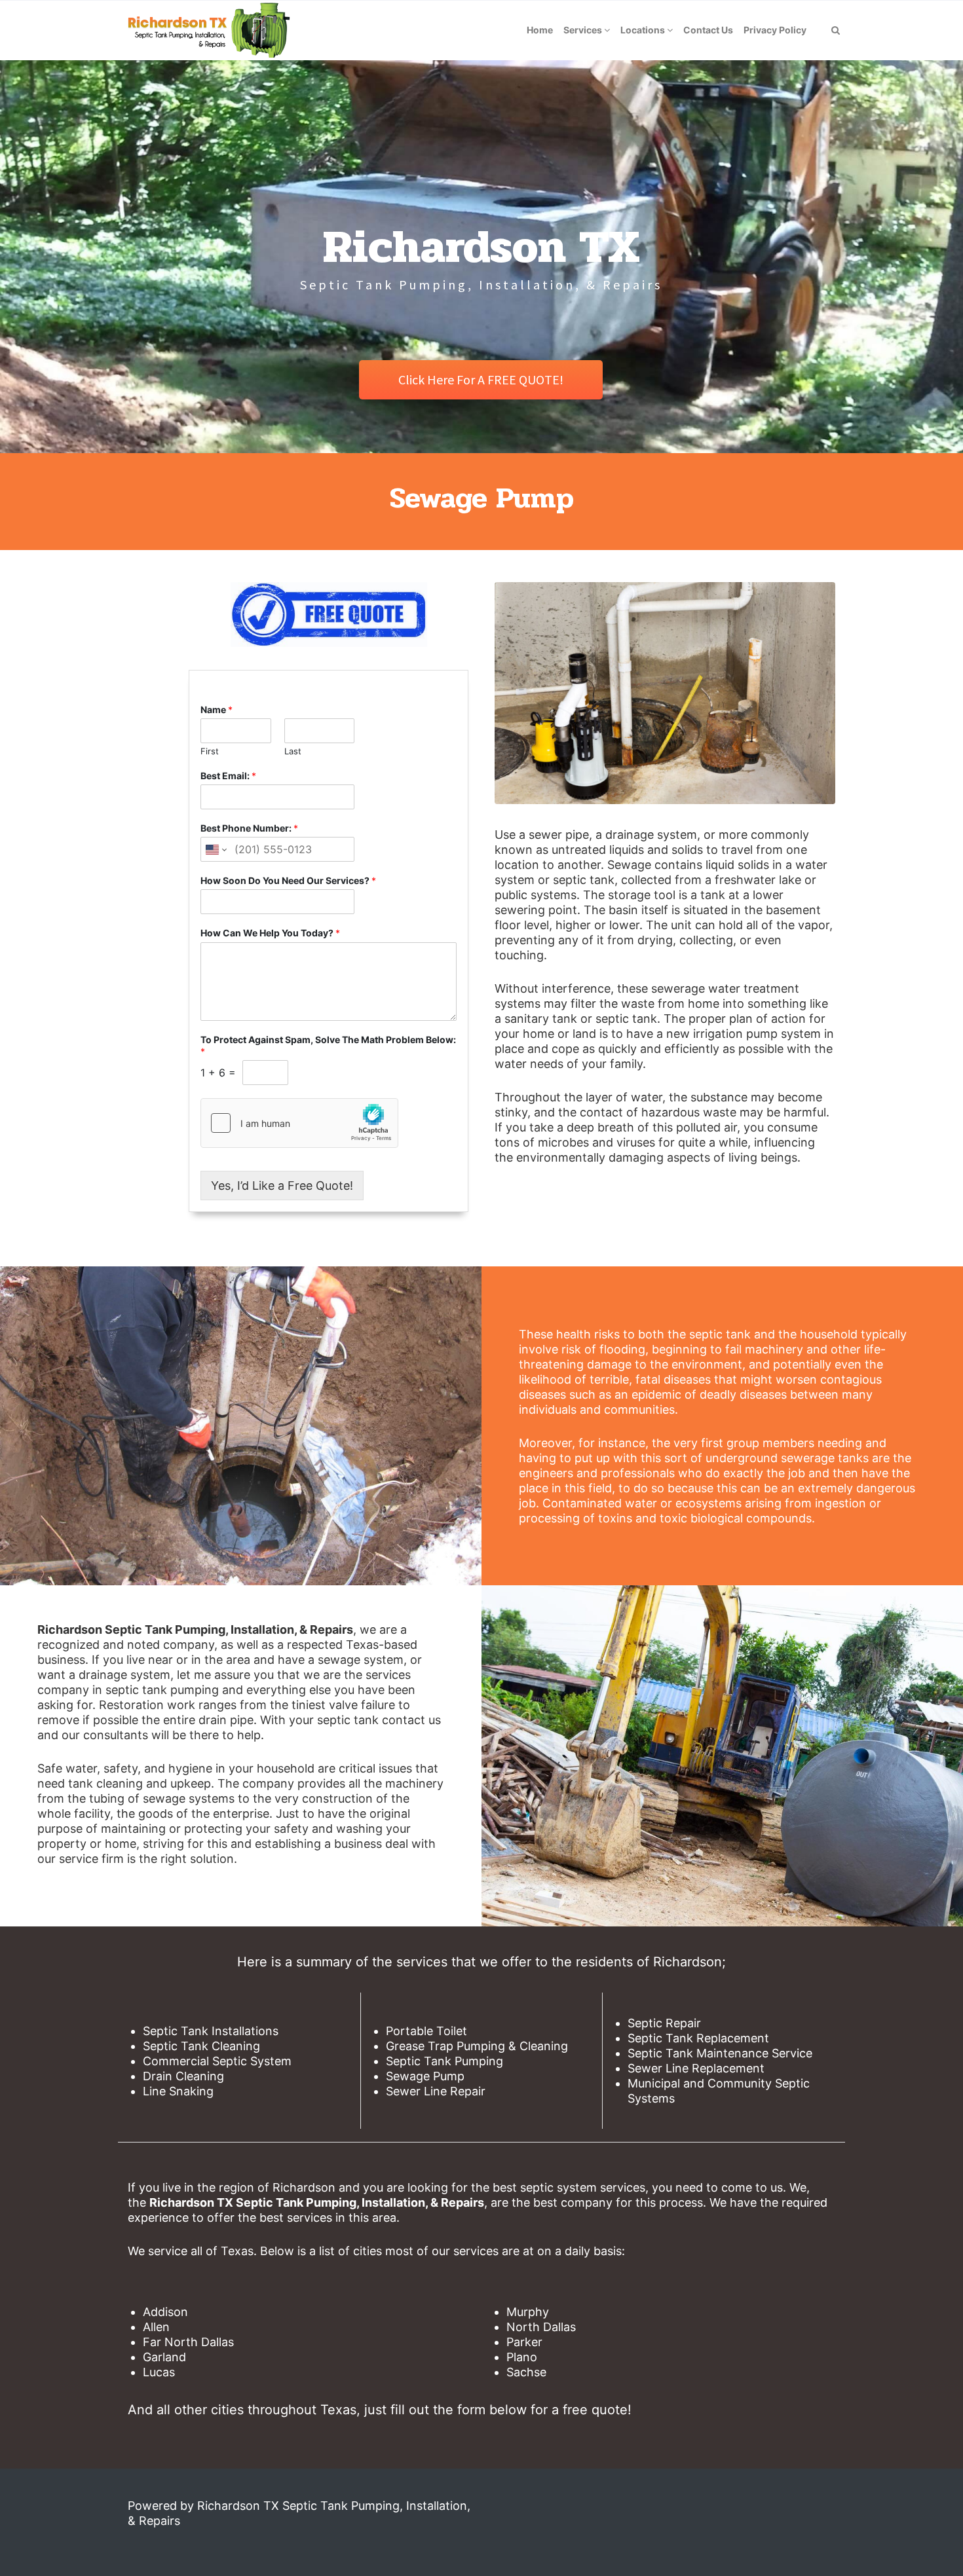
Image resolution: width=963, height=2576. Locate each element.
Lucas (159, 2372)
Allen (156, 2327)
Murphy (528, 2312)
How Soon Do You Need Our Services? (288, 880)
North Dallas (541, 2327)
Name (217, 709)
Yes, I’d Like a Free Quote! (282, 1186)
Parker (524, 2342)
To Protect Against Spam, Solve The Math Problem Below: (328, 1045)
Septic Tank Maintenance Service (720, 2053)
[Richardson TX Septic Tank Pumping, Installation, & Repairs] (208, 30)
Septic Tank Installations (211, 2031)
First (210, 751)
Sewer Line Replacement (696, 2068)
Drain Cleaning (183, 2076)
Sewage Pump (425, 2076)
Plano (522, 2357)
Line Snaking (178, 2091)
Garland (164, 2357)
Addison (165, 2312)
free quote (595, 2410)
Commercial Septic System (217, 2061)
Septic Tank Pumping (444, 2061)
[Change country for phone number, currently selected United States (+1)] (215, 849)
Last (293, 751)
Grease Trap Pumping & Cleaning (477, 2046)
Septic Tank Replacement (698, 2038)
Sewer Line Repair (436, 2091)
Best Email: (228, 776)
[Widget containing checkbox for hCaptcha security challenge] (299, 1123)
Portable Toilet (426, 2031)
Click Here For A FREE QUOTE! (481, 379)
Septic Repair (664, 2023)
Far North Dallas (188, 2342)
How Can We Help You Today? (270, 933)
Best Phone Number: (249, 828)
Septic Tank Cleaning (201, 2046)
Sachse (526, 2372)
